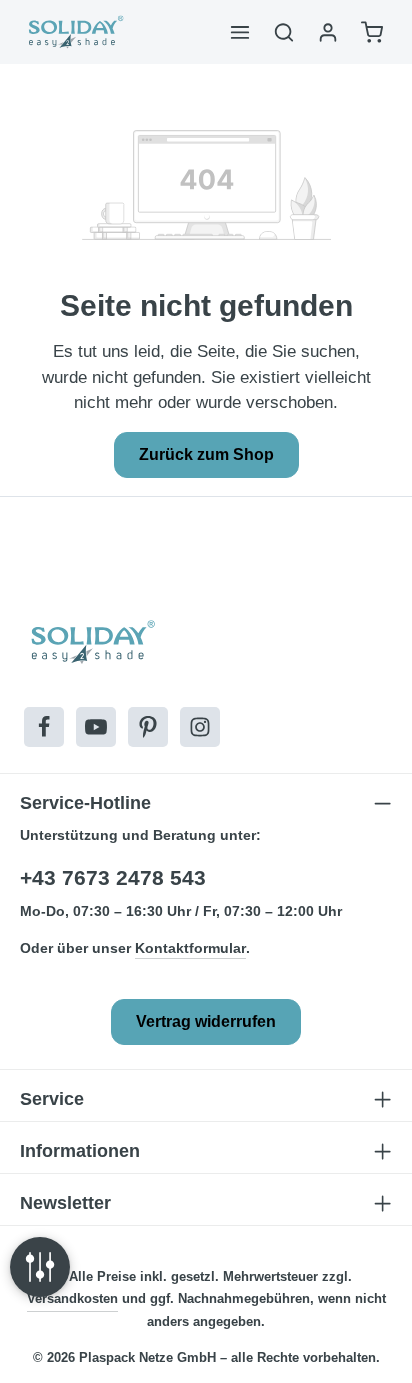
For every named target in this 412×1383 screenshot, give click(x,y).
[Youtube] (96, 727)
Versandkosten (72, 1298)
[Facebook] (44, 727)
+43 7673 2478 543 (113, 877)
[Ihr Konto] (328, 32)
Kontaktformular (190, 948)
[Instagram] (200, 727)
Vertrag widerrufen (206, 1021)
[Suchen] (284, 32)
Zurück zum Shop (206, 454)
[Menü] (240, 32)
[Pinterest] (148, 727)
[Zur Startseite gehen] (74, 32)
